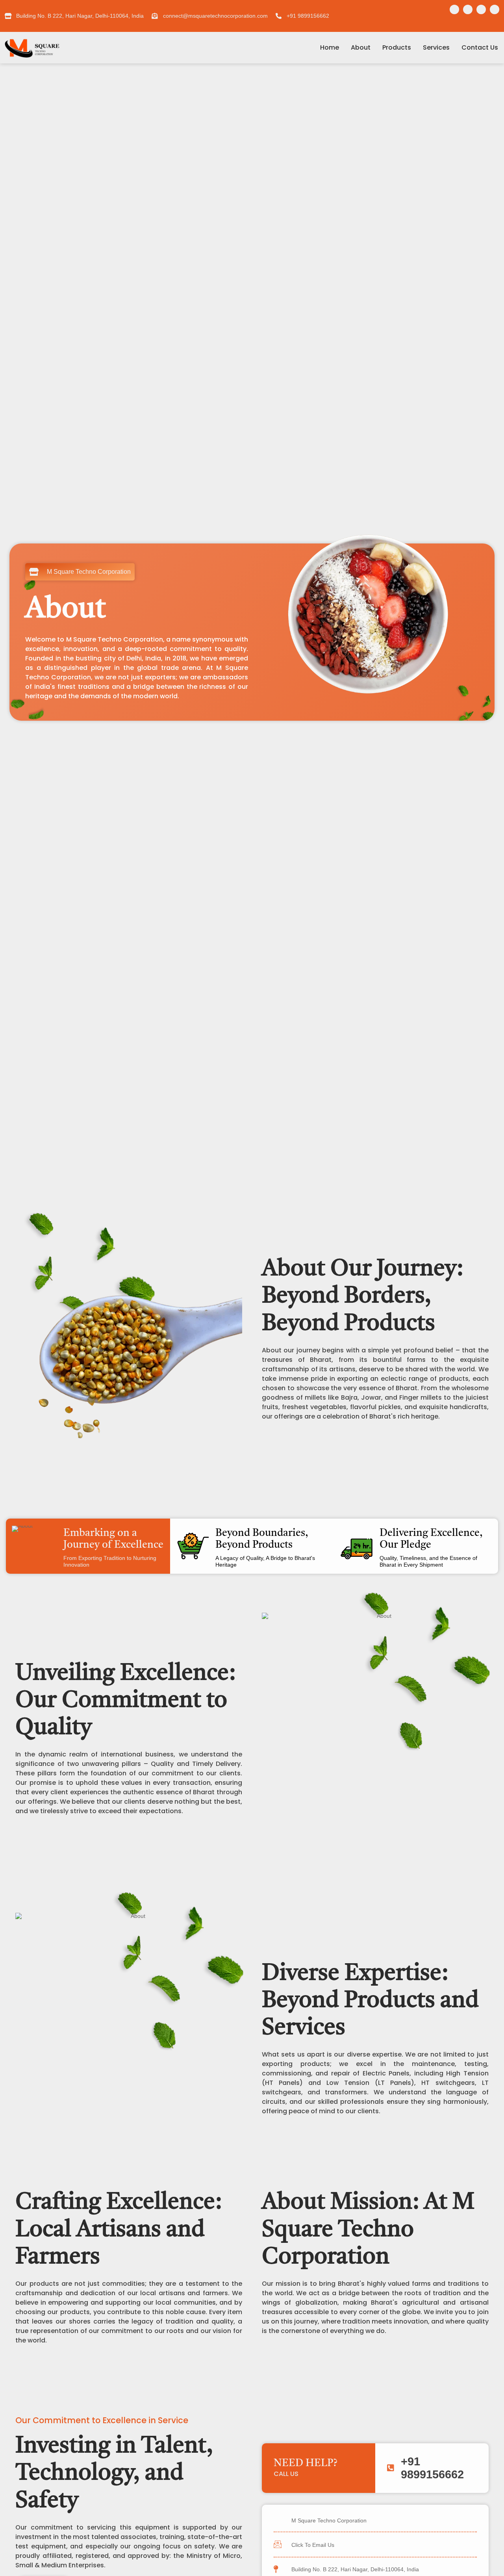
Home (330, 47)
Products (397, 47)
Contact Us (480, 47)
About (361, 47)
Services (436, 47)
